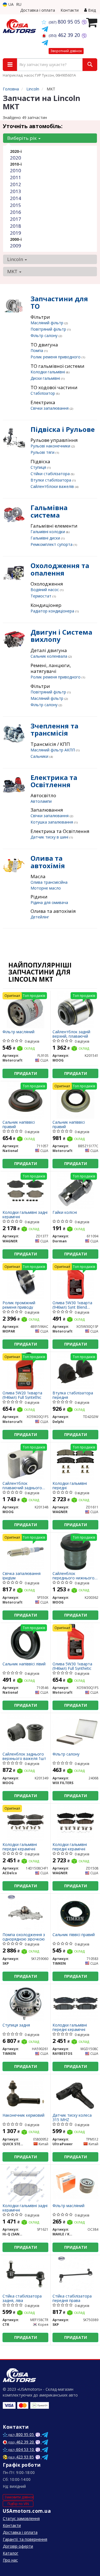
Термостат (42, 596)
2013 (16, 191)
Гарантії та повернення (25, 2539)
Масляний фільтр (47, 323)
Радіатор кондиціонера (53, 611)
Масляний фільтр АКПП (53, 750)
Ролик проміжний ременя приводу (19, 1305)
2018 (16, 226)
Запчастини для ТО (59, 302)
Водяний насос (45, 590)
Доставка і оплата (38, 10)
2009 (16, 246)
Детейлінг (40, 917)
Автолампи (41, 801)
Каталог (11, 2553)
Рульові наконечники (51, 446)
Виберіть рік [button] (22, 138)
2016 (16, 212)
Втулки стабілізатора (51, 480)
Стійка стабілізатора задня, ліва (22, 2298)
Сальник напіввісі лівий (24, 1664)
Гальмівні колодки (48, 532)
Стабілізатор (43, 393)
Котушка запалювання (52, 822)
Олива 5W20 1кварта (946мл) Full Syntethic (22, 1395)
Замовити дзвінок (19, 2497)
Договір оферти (18, 2546)
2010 (16, 170)
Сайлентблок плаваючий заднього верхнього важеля (22, 1485)
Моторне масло (46, 888)
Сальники (40, 756)
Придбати (26, 1073)
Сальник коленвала (49, 656)
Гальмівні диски (46, 538)
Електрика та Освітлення (54, 781)
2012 (16, 184)
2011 (16, 177)
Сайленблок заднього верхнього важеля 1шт (24, 1756)
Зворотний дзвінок (66, 51)
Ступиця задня (16, 2025)
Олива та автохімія (48, 862)
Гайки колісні (65, 1213)
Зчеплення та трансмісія (54, 729)
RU (19, 4)
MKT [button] (13, 271)
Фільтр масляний (18, 1032)
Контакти (70, 10)
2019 (16, 233)
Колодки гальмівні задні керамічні (25, 1214)
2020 (16, 158)
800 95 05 (65, 22)
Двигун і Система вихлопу (61, 636)
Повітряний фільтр (49, 329)
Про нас (10, 2560)
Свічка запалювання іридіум (22, 1576)
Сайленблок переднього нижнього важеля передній (73, 1576)
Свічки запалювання (50, 408)
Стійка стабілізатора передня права (72, 2298)
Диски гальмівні (46, 378)
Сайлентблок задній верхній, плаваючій (71, 1034)
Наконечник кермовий (23, 2115)
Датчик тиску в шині (50, 837)
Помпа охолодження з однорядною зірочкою (24, 1937)
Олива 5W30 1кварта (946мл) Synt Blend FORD (72, 1305)
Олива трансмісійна (49, 882)
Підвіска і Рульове (63, 429)
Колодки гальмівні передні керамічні (20, 1847)
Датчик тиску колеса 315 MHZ (72, 2117)
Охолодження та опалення (60, 569)
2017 (16, 219)
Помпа (37, 350)
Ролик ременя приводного (56, 357)
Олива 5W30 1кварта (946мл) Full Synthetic (72, 1666)
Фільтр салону (45, 335)
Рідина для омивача (49, 902)
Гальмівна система (49, 511)
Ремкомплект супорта (52, 544)
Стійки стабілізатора (51, 474)
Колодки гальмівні (48, 372)
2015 (16, 205)
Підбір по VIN (18, 2504)
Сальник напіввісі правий (19, 1124)
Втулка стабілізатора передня (73, 1395)
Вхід (91, 10)
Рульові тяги (43, 452)
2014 (16, 198)
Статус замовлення (21, 2518)
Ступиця (39, 467)
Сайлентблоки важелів (53, 486)
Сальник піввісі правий (74, 1935)
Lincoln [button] (16, 259)
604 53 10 (22, 2449)
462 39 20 (65, 35)
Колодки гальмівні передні (70, 1485)
